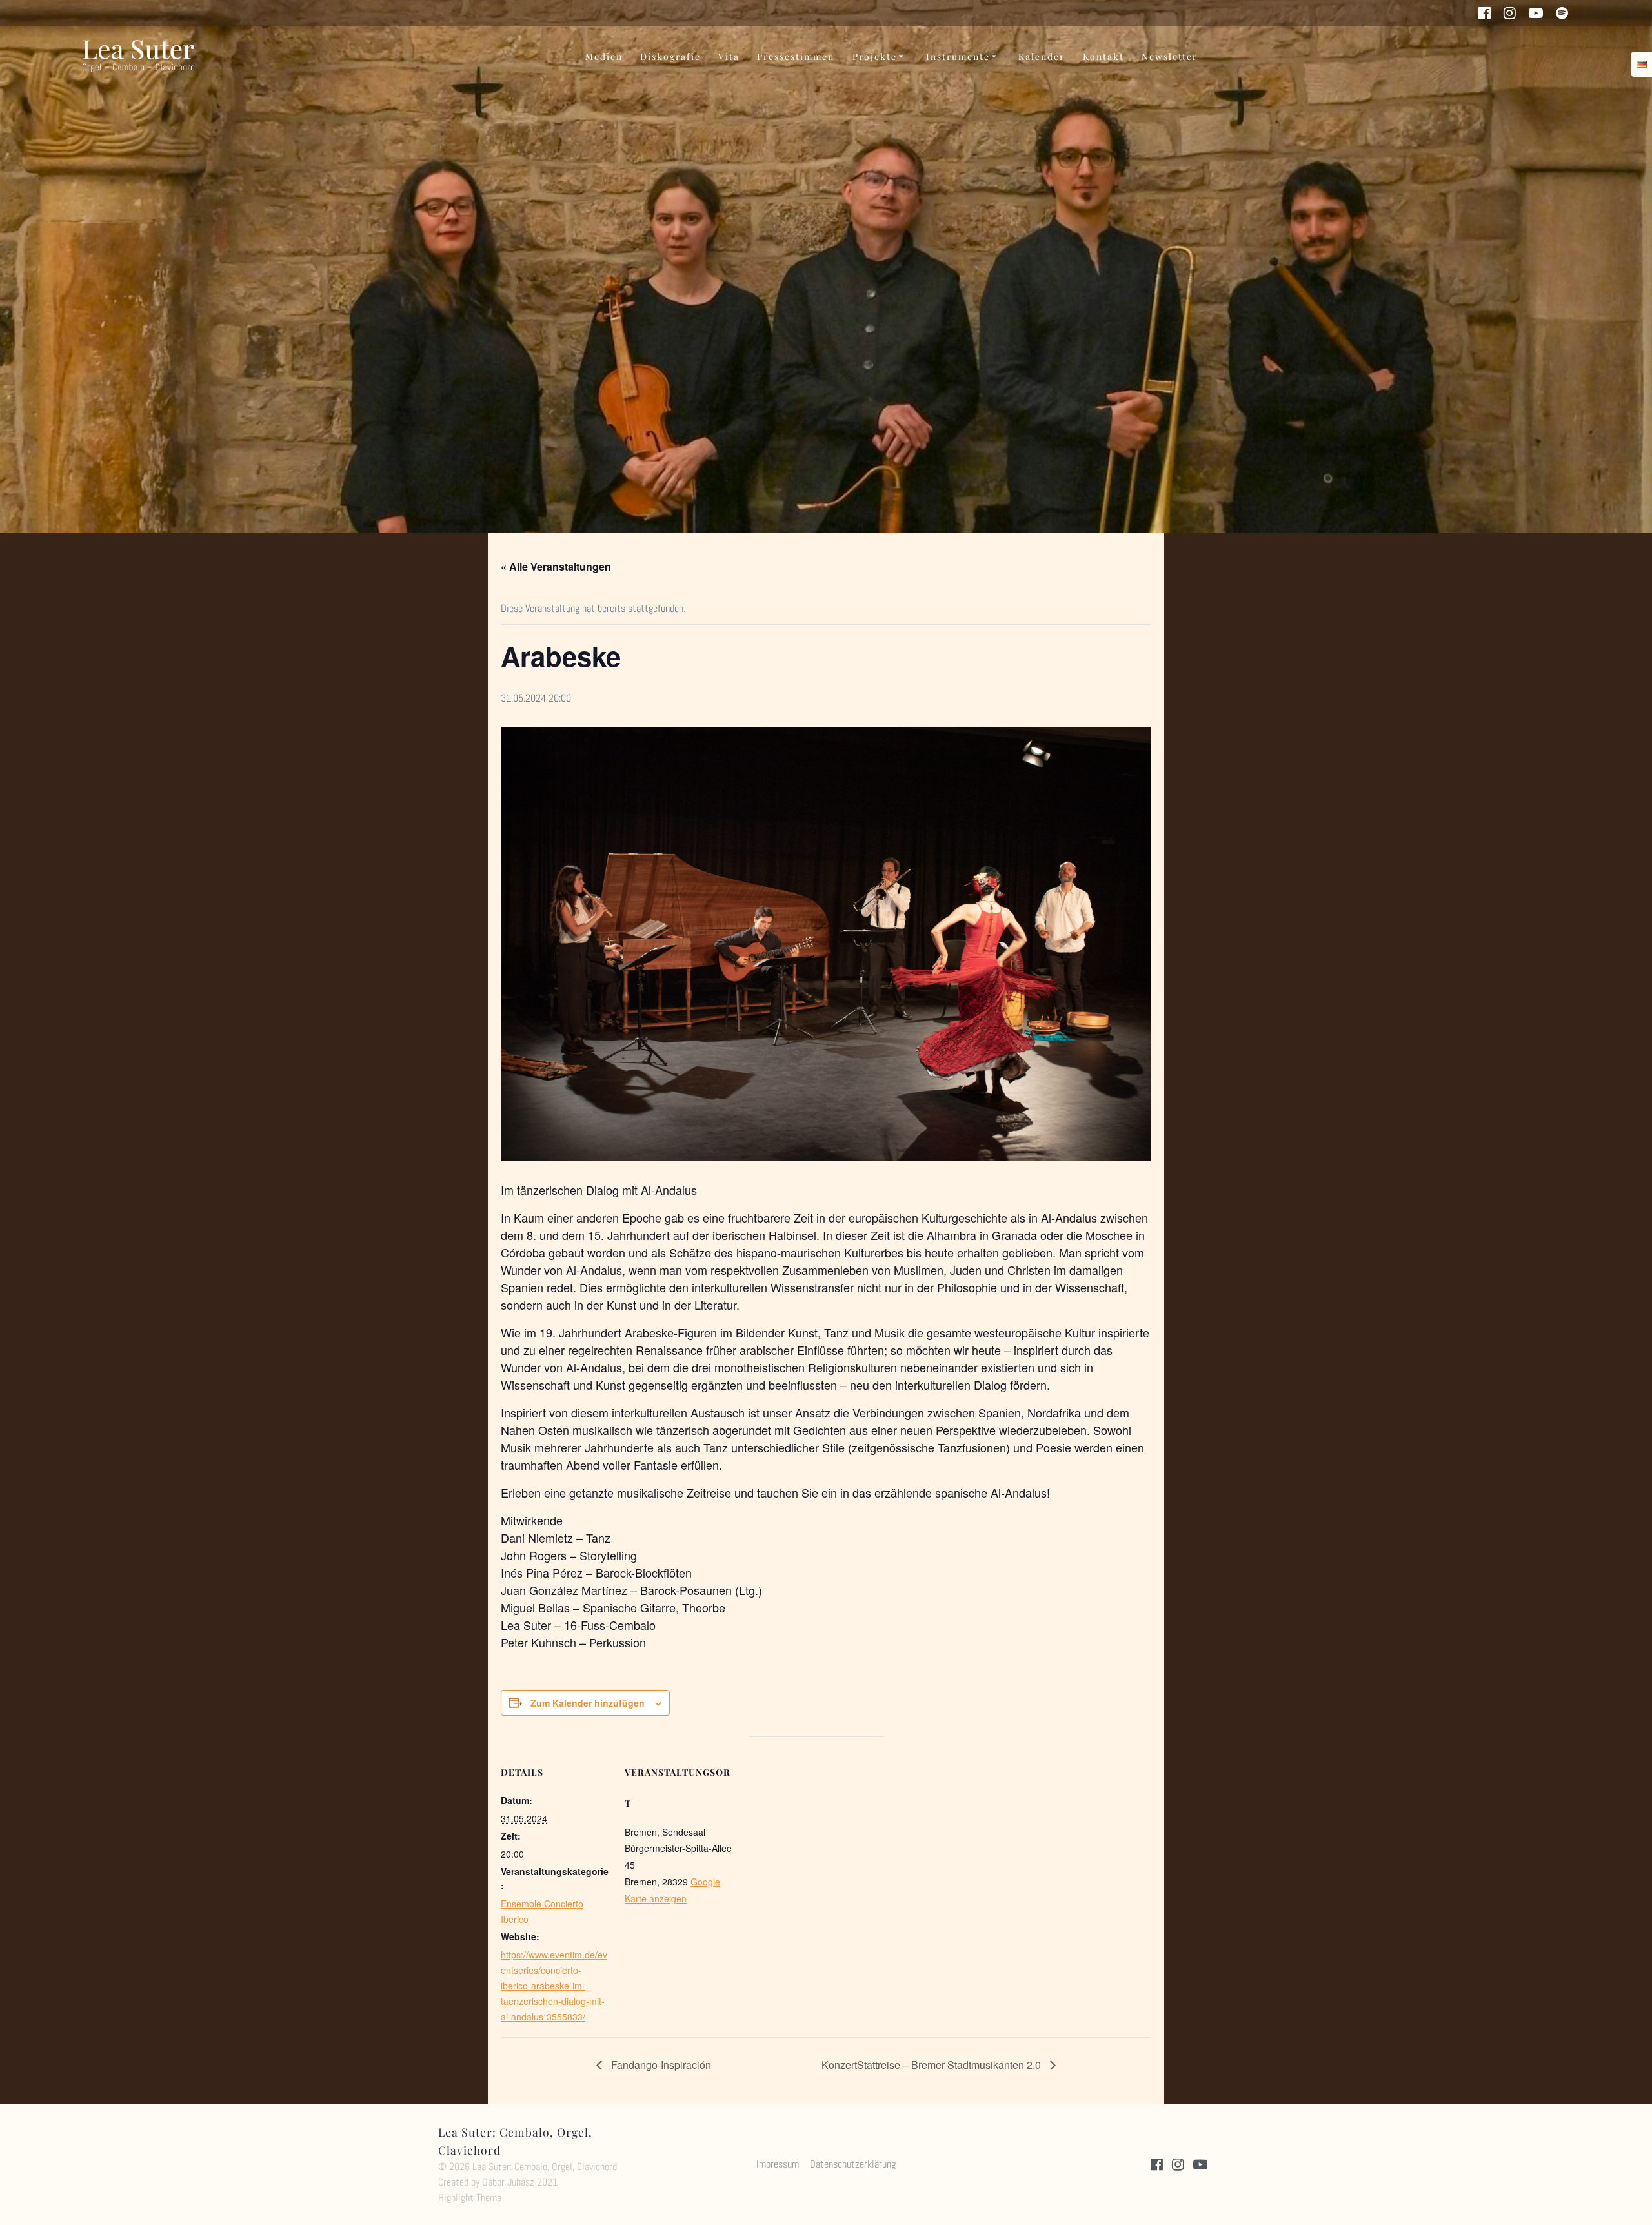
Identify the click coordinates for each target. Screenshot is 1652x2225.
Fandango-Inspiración (660, 2065)
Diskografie (670, 56)
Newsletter (1170, 56)
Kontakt (1103, 56)
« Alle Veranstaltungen (556, 566)
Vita (729, 56)
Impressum (778, 2164)
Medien (604, 56)
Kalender (1042, 56)
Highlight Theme (470, 2198)
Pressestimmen (796, 56)
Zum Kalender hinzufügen (588, 1703)
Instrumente (958, 56)
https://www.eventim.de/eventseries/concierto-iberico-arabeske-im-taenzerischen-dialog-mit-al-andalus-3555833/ (554, 1986)
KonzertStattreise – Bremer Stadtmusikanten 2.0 (932, 2065)
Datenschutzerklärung (853, 2164)
